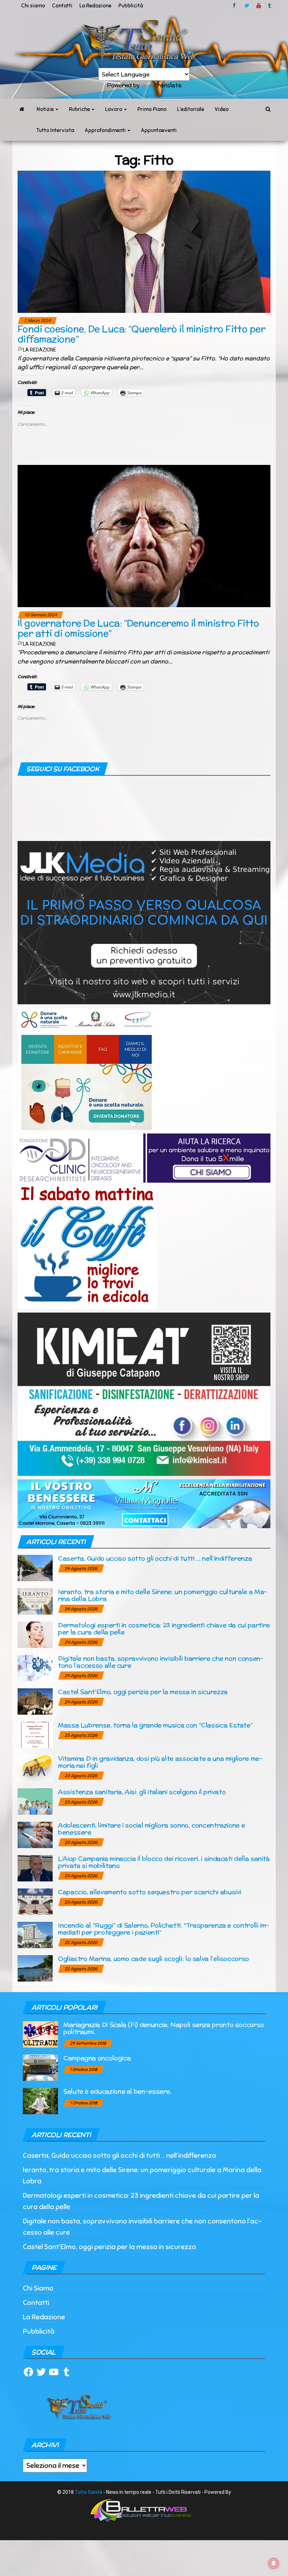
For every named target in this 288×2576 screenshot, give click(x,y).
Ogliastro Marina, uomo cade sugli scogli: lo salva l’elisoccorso (153, 1959)
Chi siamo (33, 6)
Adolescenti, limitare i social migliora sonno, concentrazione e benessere (151, 1829)
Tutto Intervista (55, 130)
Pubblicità (131, 6)
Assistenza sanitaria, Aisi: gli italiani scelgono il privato (142, 1792)
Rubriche (80, 109)
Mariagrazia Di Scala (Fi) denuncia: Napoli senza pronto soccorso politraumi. (164, 2028)
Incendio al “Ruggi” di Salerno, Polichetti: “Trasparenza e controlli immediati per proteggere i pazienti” (163, 1929)
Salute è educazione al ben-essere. (117, 2091)
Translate (168, 85)
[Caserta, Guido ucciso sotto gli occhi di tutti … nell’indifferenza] (35, 1568)
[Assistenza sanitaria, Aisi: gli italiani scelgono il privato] (35, 1801)
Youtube (259, 6)
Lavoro (114, 109)
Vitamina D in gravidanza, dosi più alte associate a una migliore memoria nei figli (160, 1762)
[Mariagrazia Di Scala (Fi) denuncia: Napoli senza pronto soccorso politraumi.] (40, 2034)
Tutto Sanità (89, 2492)
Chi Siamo (38, 2288)
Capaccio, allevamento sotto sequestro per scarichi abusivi (150, 1892)
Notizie (46, 109)
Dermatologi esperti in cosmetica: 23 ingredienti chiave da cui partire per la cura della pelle (164, 1628)
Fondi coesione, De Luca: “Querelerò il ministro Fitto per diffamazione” (141, 334)
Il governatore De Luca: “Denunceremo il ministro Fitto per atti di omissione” (138, 628)
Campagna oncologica (97, 2058)
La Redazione (95, 6)
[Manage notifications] (274, 2563)
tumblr (270, 6)
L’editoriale (191, 109)
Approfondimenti (106, 130)
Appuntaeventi (159, 130)
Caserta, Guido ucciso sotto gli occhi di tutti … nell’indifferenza (155, 1558)
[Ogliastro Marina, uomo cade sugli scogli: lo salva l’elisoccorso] (35, 1968)
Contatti (62, 6)
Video (222, 109)
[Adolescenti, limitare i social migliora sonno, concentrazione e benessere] (35, 1835)
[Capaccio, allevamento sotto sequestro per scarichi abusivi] (35, 1901)
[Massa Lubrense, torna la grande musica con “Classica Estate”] (35, 1734)
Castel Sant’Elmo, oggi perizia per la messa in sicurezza (143, 1692)
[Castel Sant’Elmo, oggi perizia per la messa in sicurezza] (35, 1701)
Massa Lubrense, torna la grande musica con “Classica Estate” (155, 1725)
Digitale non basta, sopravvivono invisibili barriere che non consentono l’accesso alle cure (161, 1662)
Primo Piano (152, 109)
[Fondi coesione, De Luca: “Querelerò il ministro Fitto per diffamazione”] (144, 241)
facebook (235, 6)
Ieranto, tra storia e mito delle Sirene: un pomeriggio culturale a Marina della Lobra (162, 1595)
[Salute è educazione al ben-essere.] (40, 2100)
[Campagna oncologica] (40, 2067)
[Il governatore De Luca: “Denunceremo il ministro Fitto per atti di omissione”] (144, 535)
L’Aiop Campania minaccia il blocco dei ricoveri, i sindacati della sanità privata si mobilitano (164, 1862)
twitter (247, 6)
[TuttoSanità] (22, 109)
